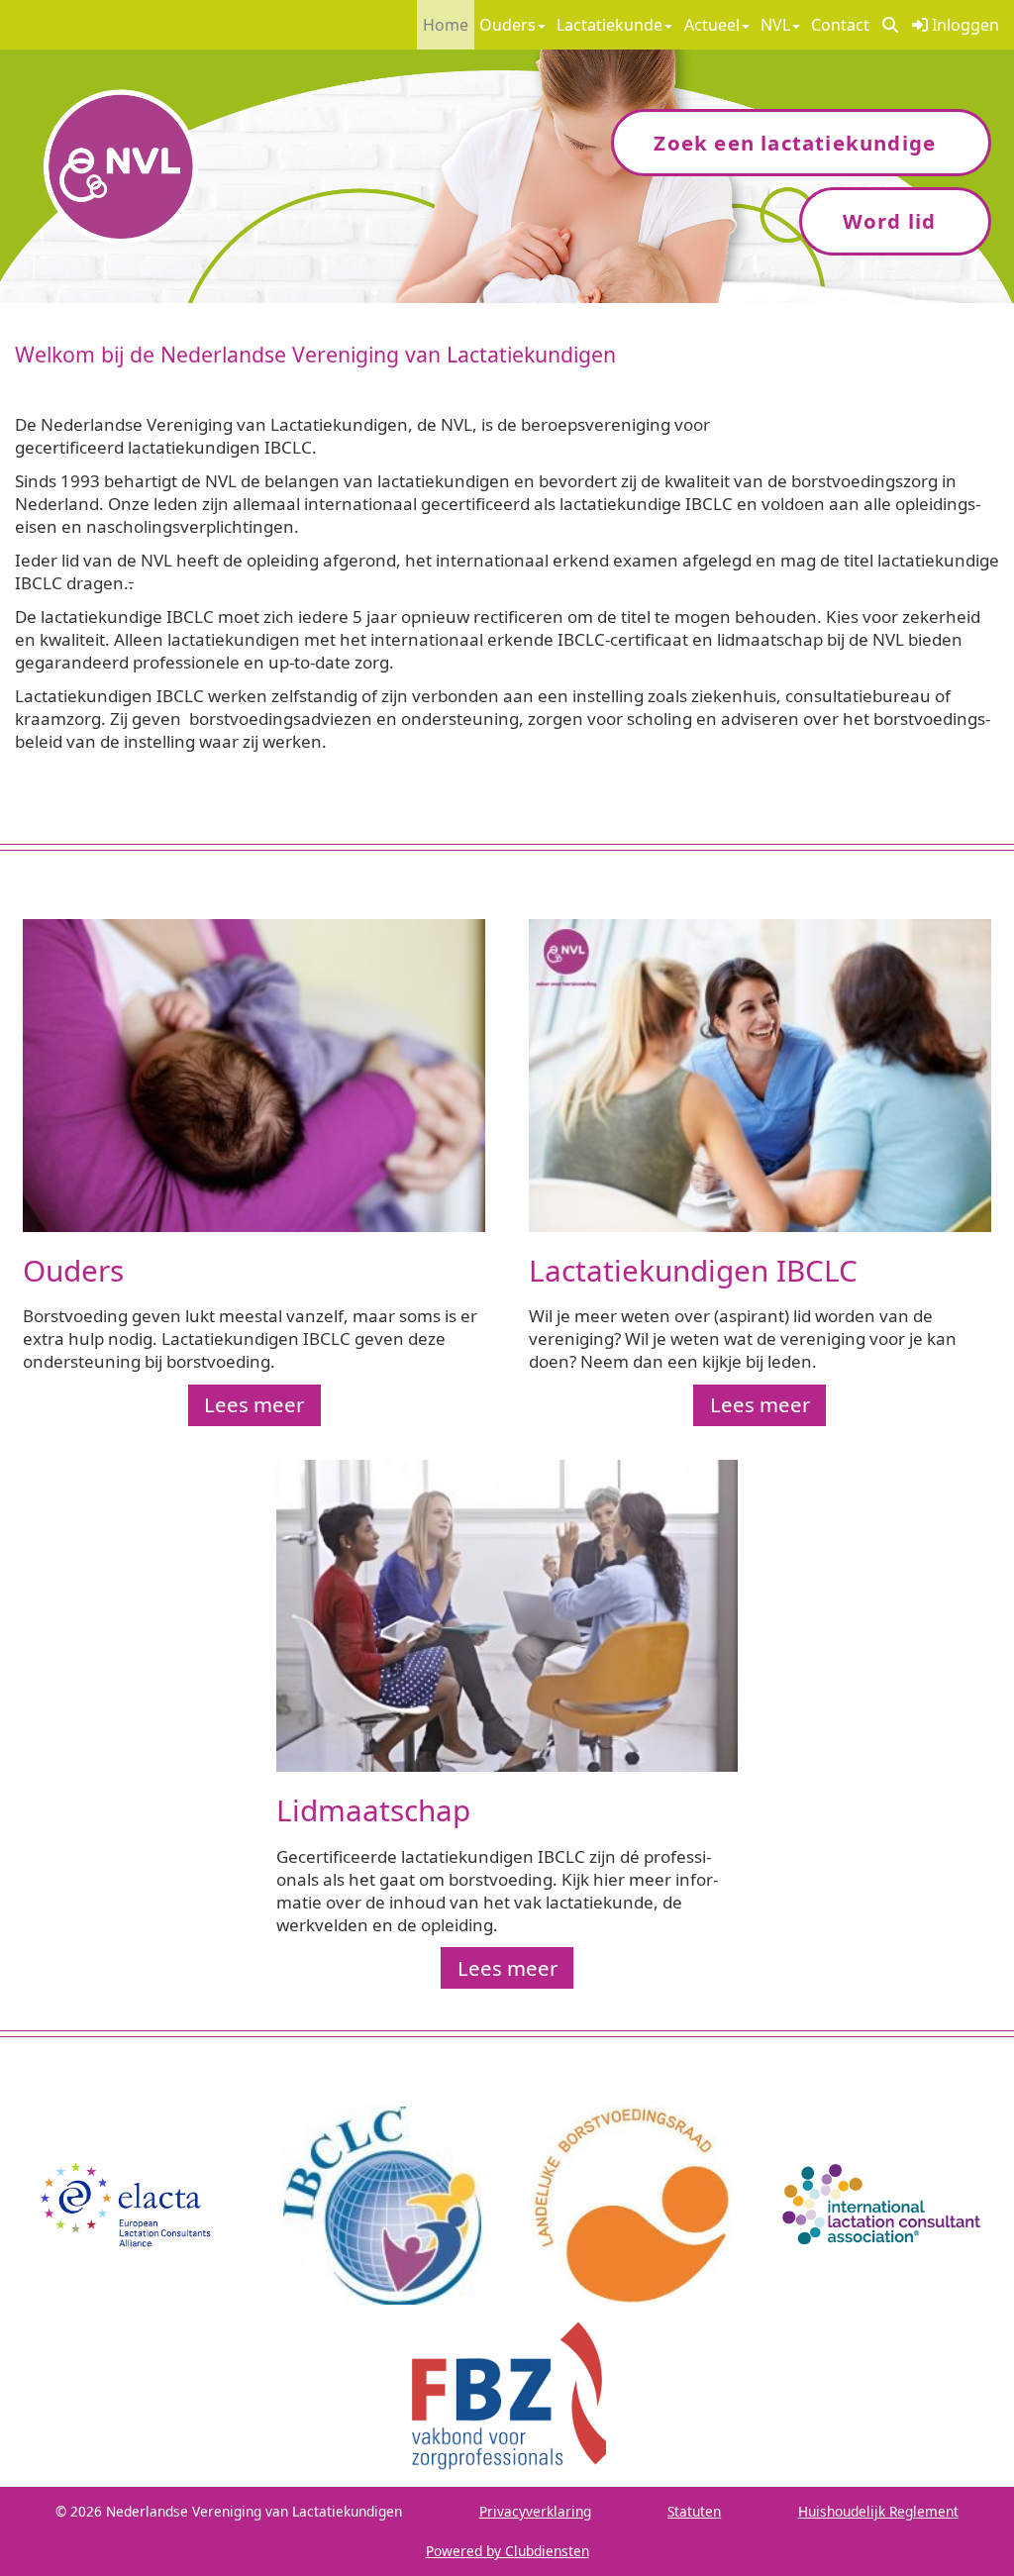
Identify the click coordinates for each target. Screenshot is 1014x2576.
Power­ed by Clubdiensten (507, 2551)
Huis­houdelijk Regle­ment (878, 2511)
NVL (775, 25)
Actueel (712, 25)
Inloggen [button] (963, 25)
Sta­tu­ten (694, 2511)
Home (446, 25)
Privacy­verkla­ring (535, 2511)
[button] (891, 25)
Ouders (507, 25)
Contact (840, 25)
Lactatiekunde (609, 25)
